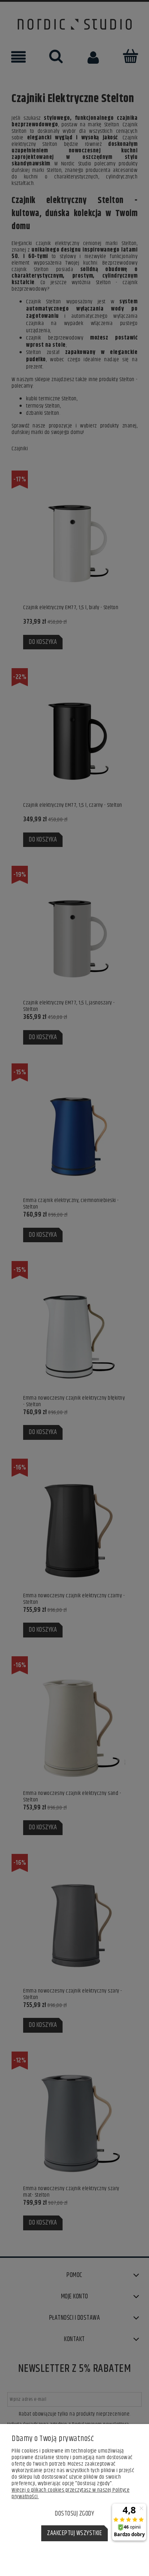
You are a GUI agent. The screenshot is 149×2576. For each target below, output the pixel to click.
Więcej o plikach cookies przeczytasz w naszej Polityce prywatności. (71, 2493)
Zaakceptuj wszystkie (74, 2533)
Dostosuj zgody (74, 2514)
